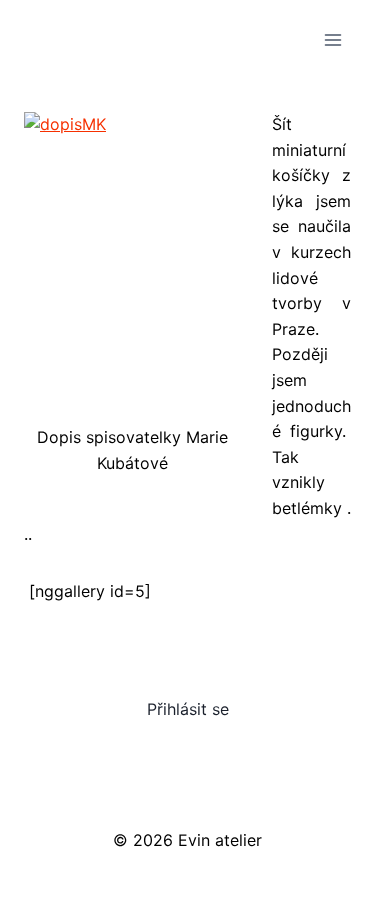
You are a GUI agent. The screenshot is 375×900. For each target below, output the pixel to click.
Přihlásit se (188, 709)
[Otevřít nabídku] (332, 39)
